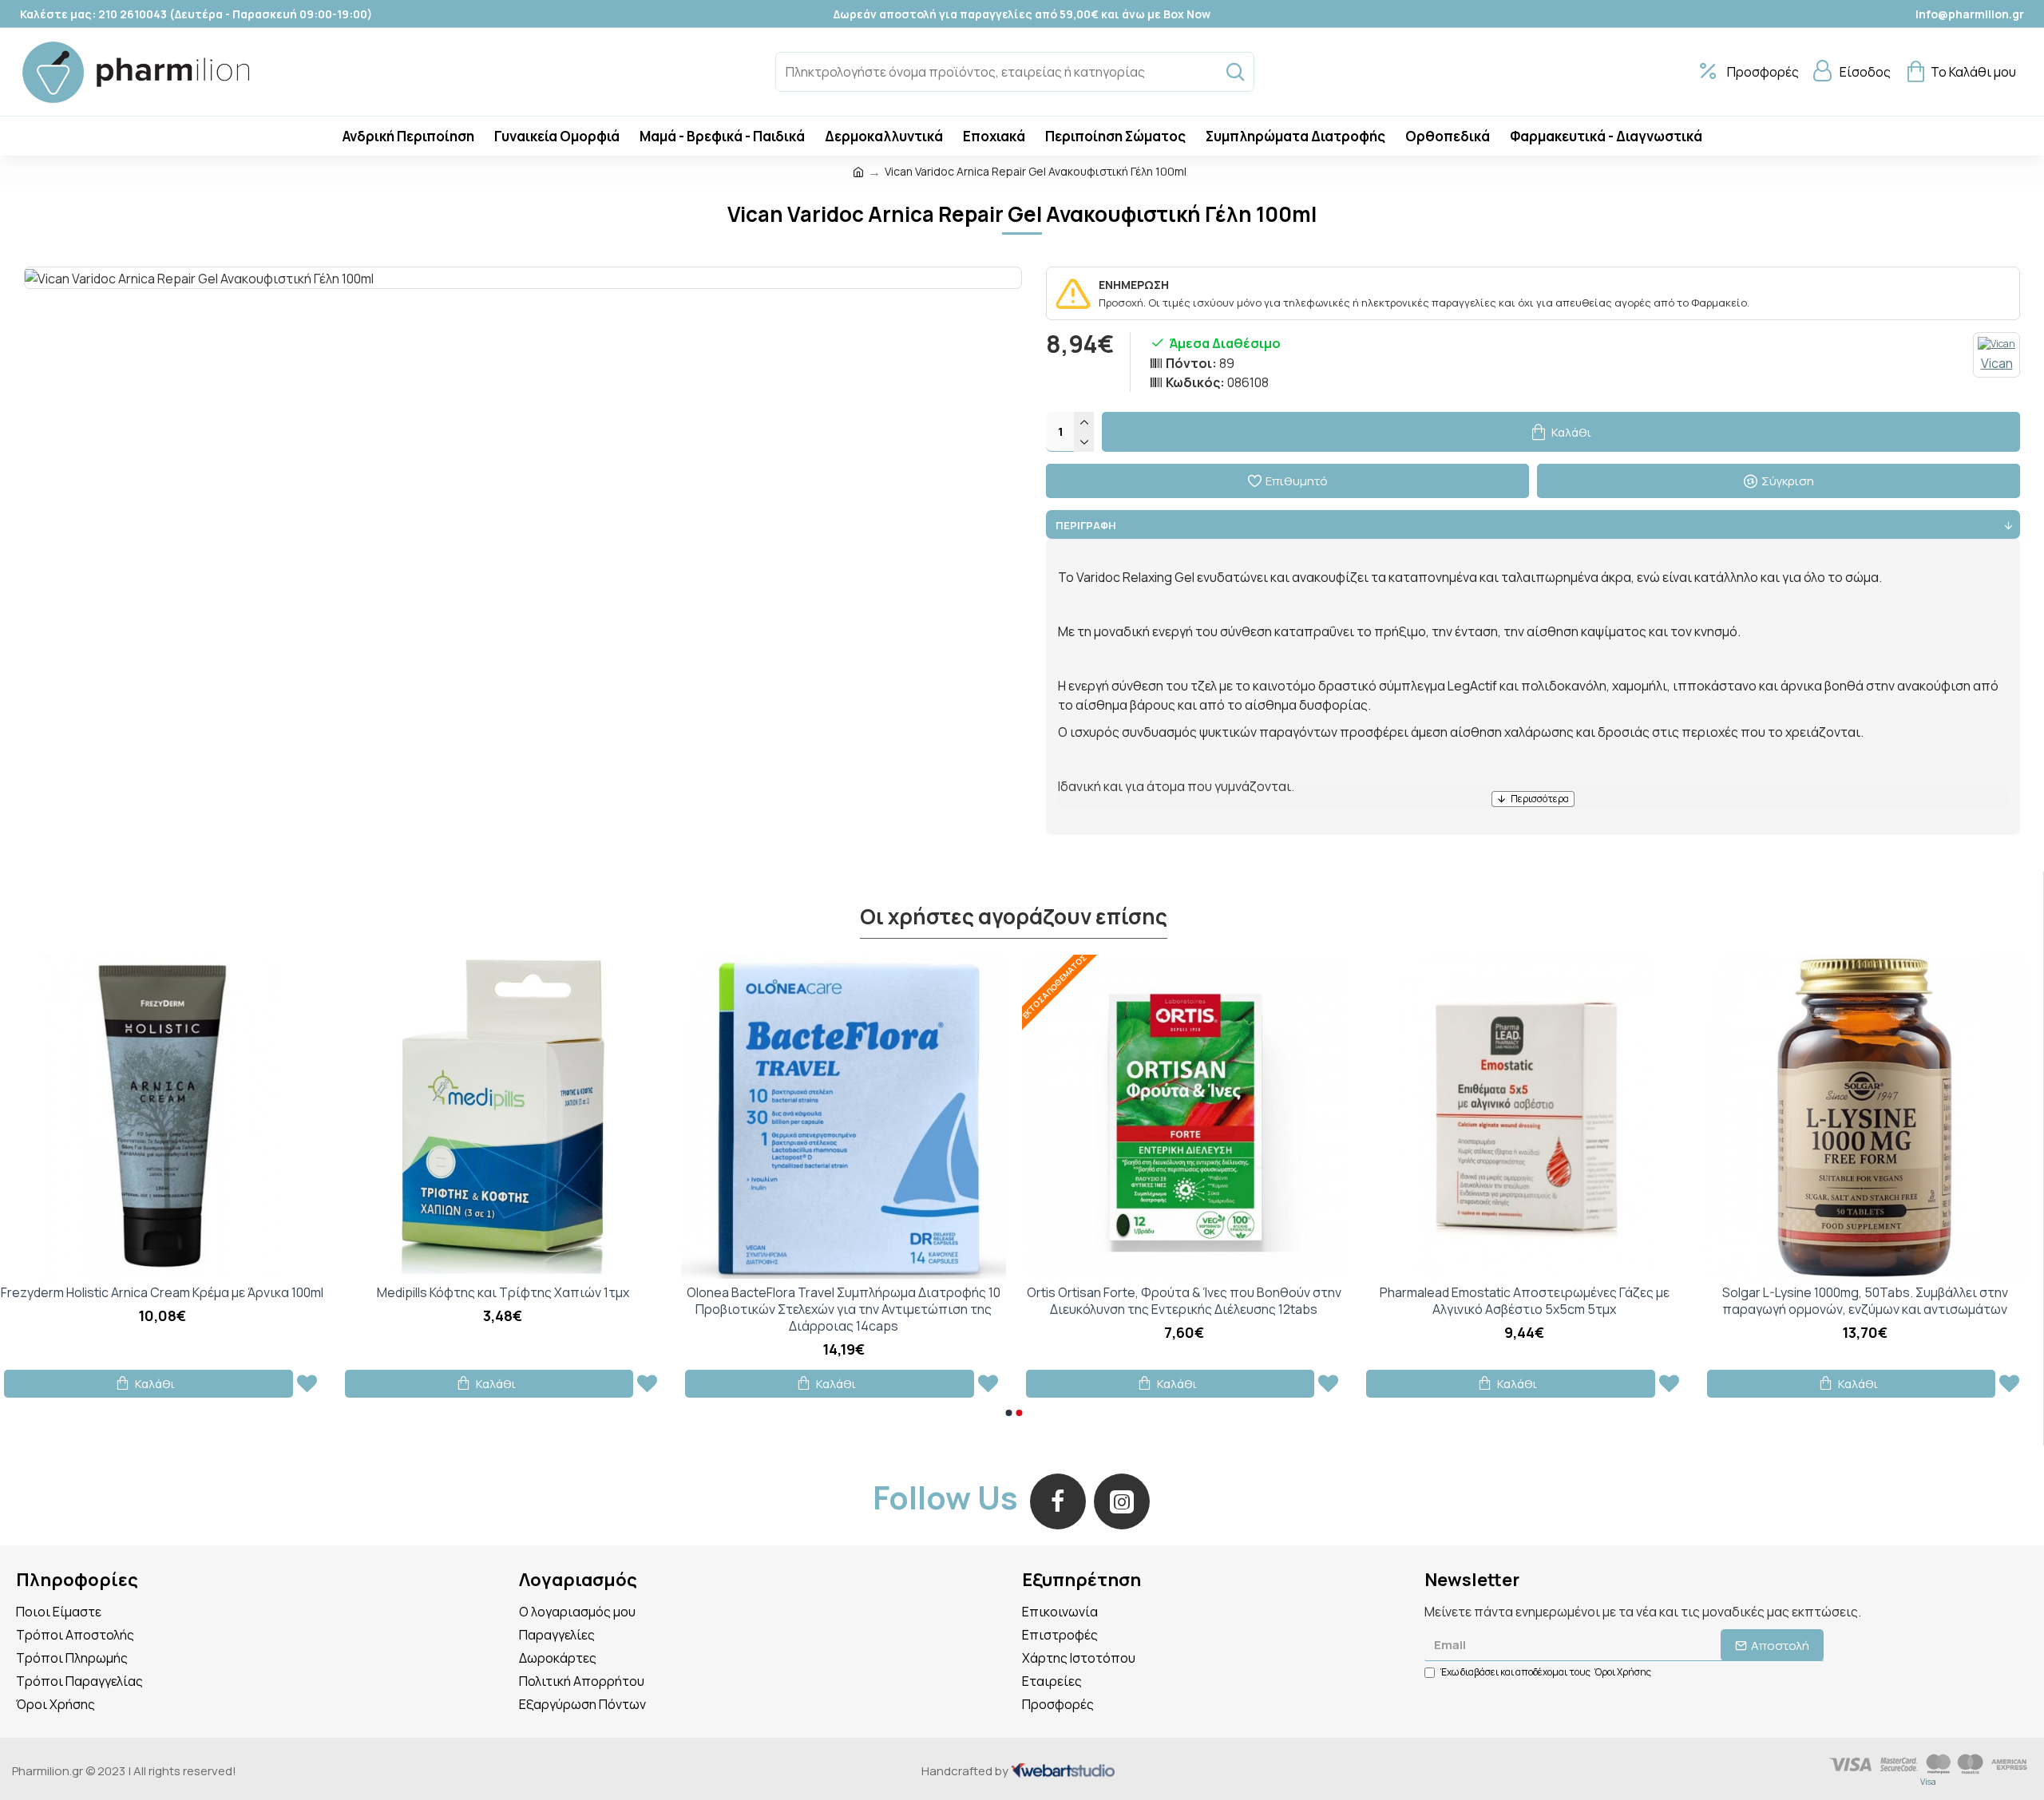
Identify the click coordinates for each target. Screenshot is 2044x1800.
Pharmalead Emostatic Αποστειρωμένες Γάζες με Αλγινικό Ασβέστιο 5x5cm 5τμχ (1525, 1301)
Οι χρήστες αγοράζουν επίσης (1014, 917)
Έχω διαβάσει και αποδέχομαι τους (1546, 1672)
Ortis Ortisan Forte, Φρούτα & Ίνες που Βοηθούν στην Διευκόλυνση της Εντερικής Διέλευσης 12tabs (1184, 1301)
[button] (1008, 1413)
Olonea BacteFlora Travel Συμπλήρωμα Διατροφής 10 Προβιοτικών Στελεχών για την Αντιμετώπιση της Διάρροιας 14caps (844, 1309)
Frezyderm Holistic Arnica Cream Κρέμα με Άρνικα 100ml (162, 1293)
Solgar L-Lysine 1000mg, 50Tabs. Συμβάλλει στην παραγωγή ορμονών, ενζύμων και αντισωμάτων (1865, 1301)
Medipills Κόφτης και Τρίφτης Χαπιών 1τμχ (503, 1293)
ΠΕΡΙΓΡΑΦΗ (1086, 525)
